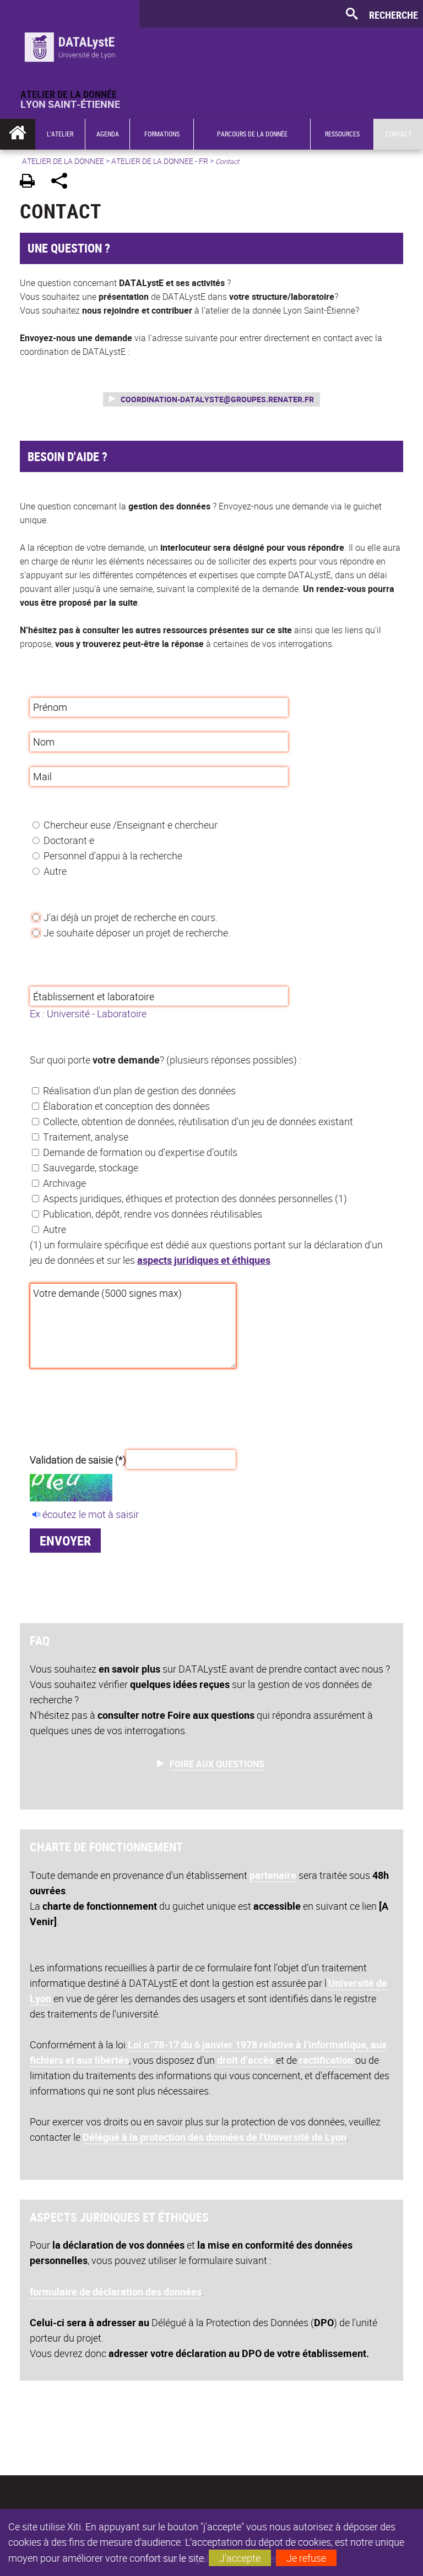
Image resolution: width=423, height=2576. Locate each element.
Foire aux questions (217, 1764)
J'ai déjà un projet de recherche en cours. (131, 917)
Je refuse (306, 2558)
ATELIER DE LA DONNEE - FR (160, 161)
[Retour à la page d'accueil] (70, 45)
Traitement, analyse (86, 1137)
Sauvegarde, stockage (91, 1168)
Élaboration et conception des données (126, 1106)
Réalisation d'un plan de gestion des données (139, 1090)
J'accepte (240, 2558)
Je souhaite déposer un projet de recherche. (137, 933)
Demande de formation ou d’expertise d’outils (140, 1152)
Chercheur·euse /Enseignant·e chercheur (131, 825)
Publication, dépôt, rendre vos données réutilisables (153, 1214)
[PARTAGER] (63, 182)
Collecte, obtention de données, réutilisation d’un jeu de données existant (198, 1121)
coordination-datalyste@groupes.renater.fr (217, 399)
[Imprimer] (31, 182)
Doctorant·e (69, 840)
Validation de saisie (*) (78, 1459)
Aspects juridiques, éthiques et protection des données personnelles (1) (195, 1198)
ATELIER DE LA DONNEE (63, 161)
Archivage (64, 1183)
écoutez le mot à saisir (91, 1514)
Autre (55, 871)
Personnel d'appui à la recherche (113, 856)
